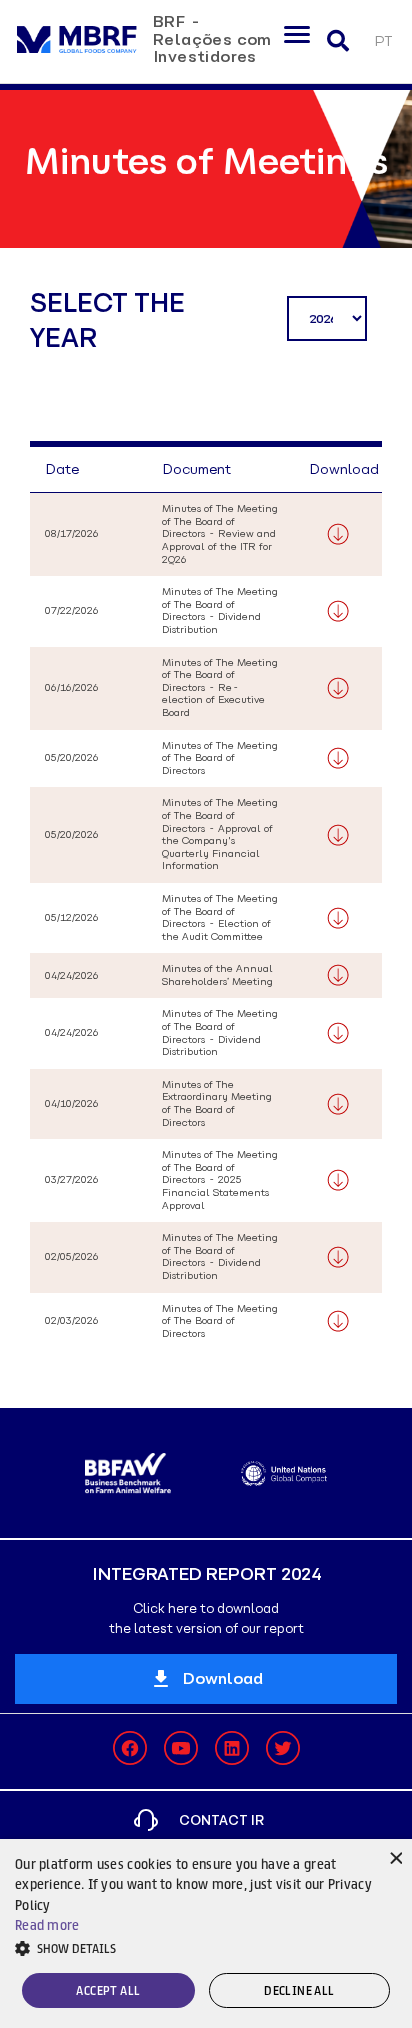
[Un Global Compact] (284, 1473)
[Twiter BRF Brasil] (283, 1748)
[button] (206, 1948)
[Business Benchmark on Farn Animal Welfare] (128, 1473)
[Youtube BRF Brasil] (181, 1748)
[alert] (206, 1933)
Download (223, 1678)
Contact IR (221, 1820)
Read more (47, 1925)
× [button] (394, 1856)
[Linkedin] (232, 1748)
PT (383, 41)
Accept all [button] (108, 1990)
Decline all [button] (299, 1990)
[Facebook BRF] (130, 1748)
